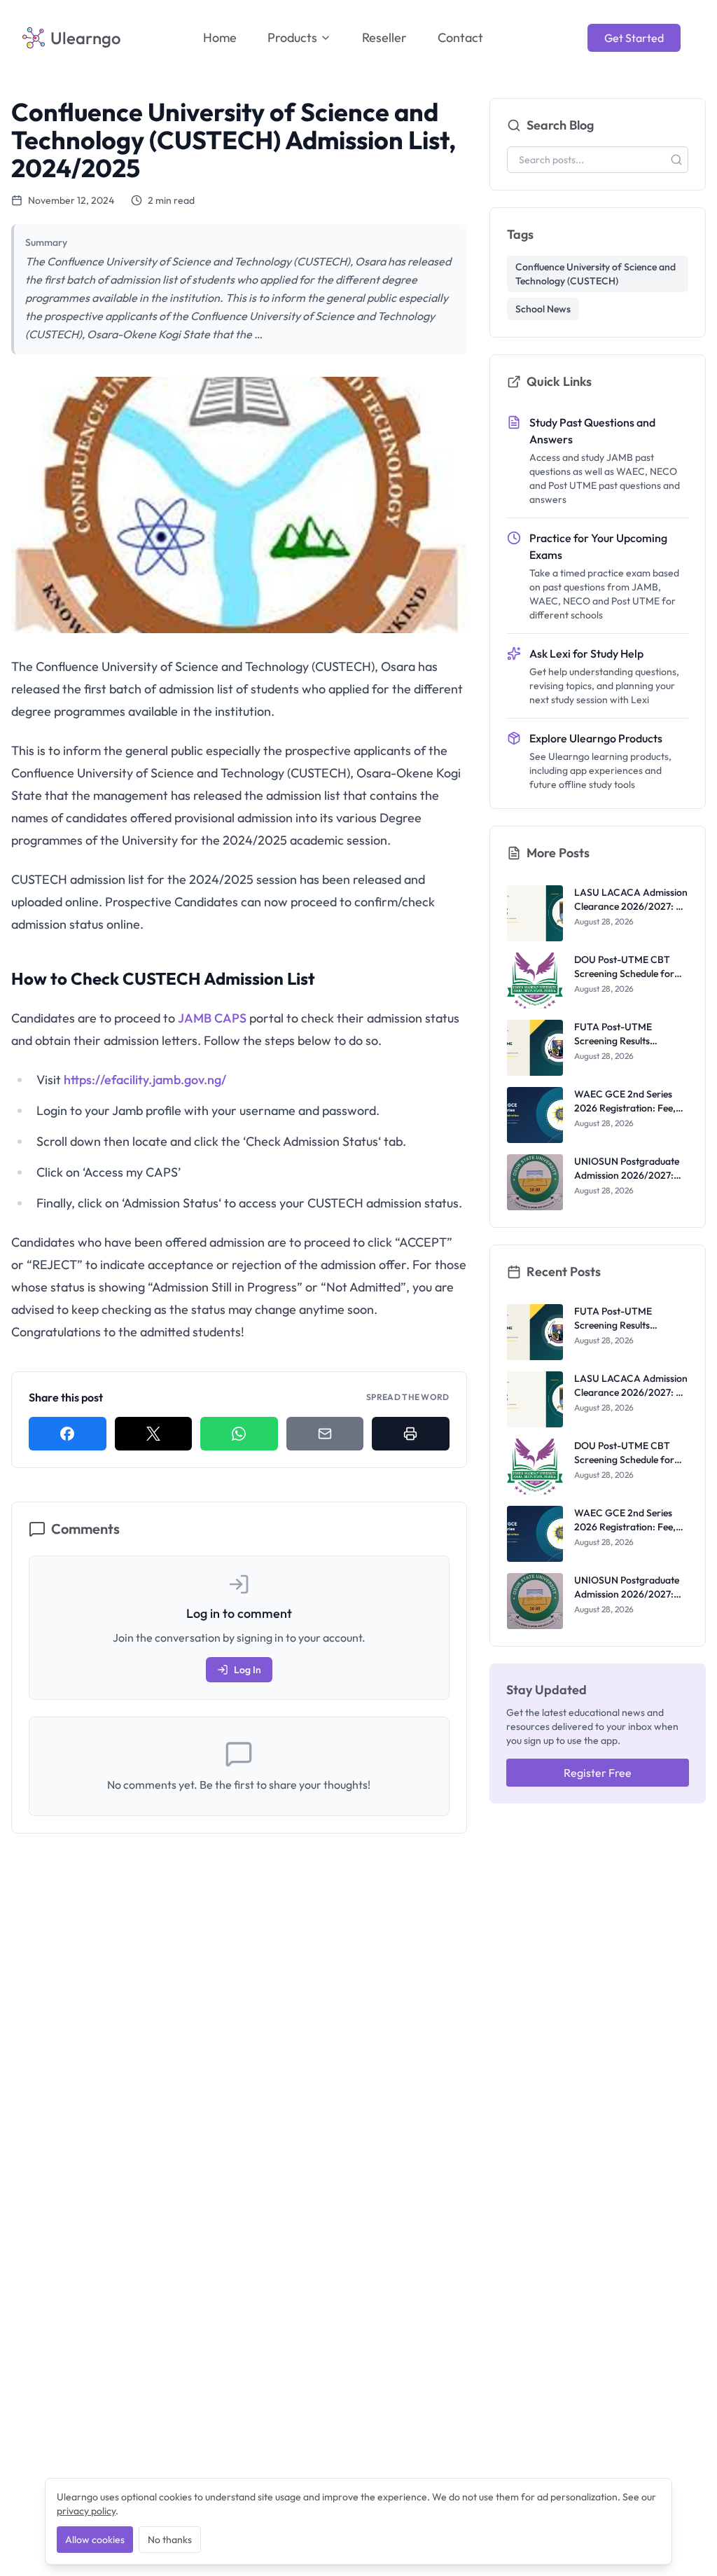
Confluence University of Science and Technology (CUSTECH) (596, 274)
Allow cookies (95, 2540)
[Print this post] (411, 1434)
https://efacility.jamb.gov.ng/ (145, 1080)
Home (220, 37)
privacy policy (86, 2511)
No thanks (170, 2540)
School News (543, 309)
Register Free (598, 1773)
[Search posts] (676, 160)
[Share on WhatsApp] (239, 1434)
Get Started (634, 38)
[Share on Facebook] (68, 1434)
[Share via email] (325, 1434)
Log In (248, 1670)
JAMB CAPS (212, 1018)
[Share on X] (154, 1434)
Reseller (384, 37)
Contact (460, 37)
